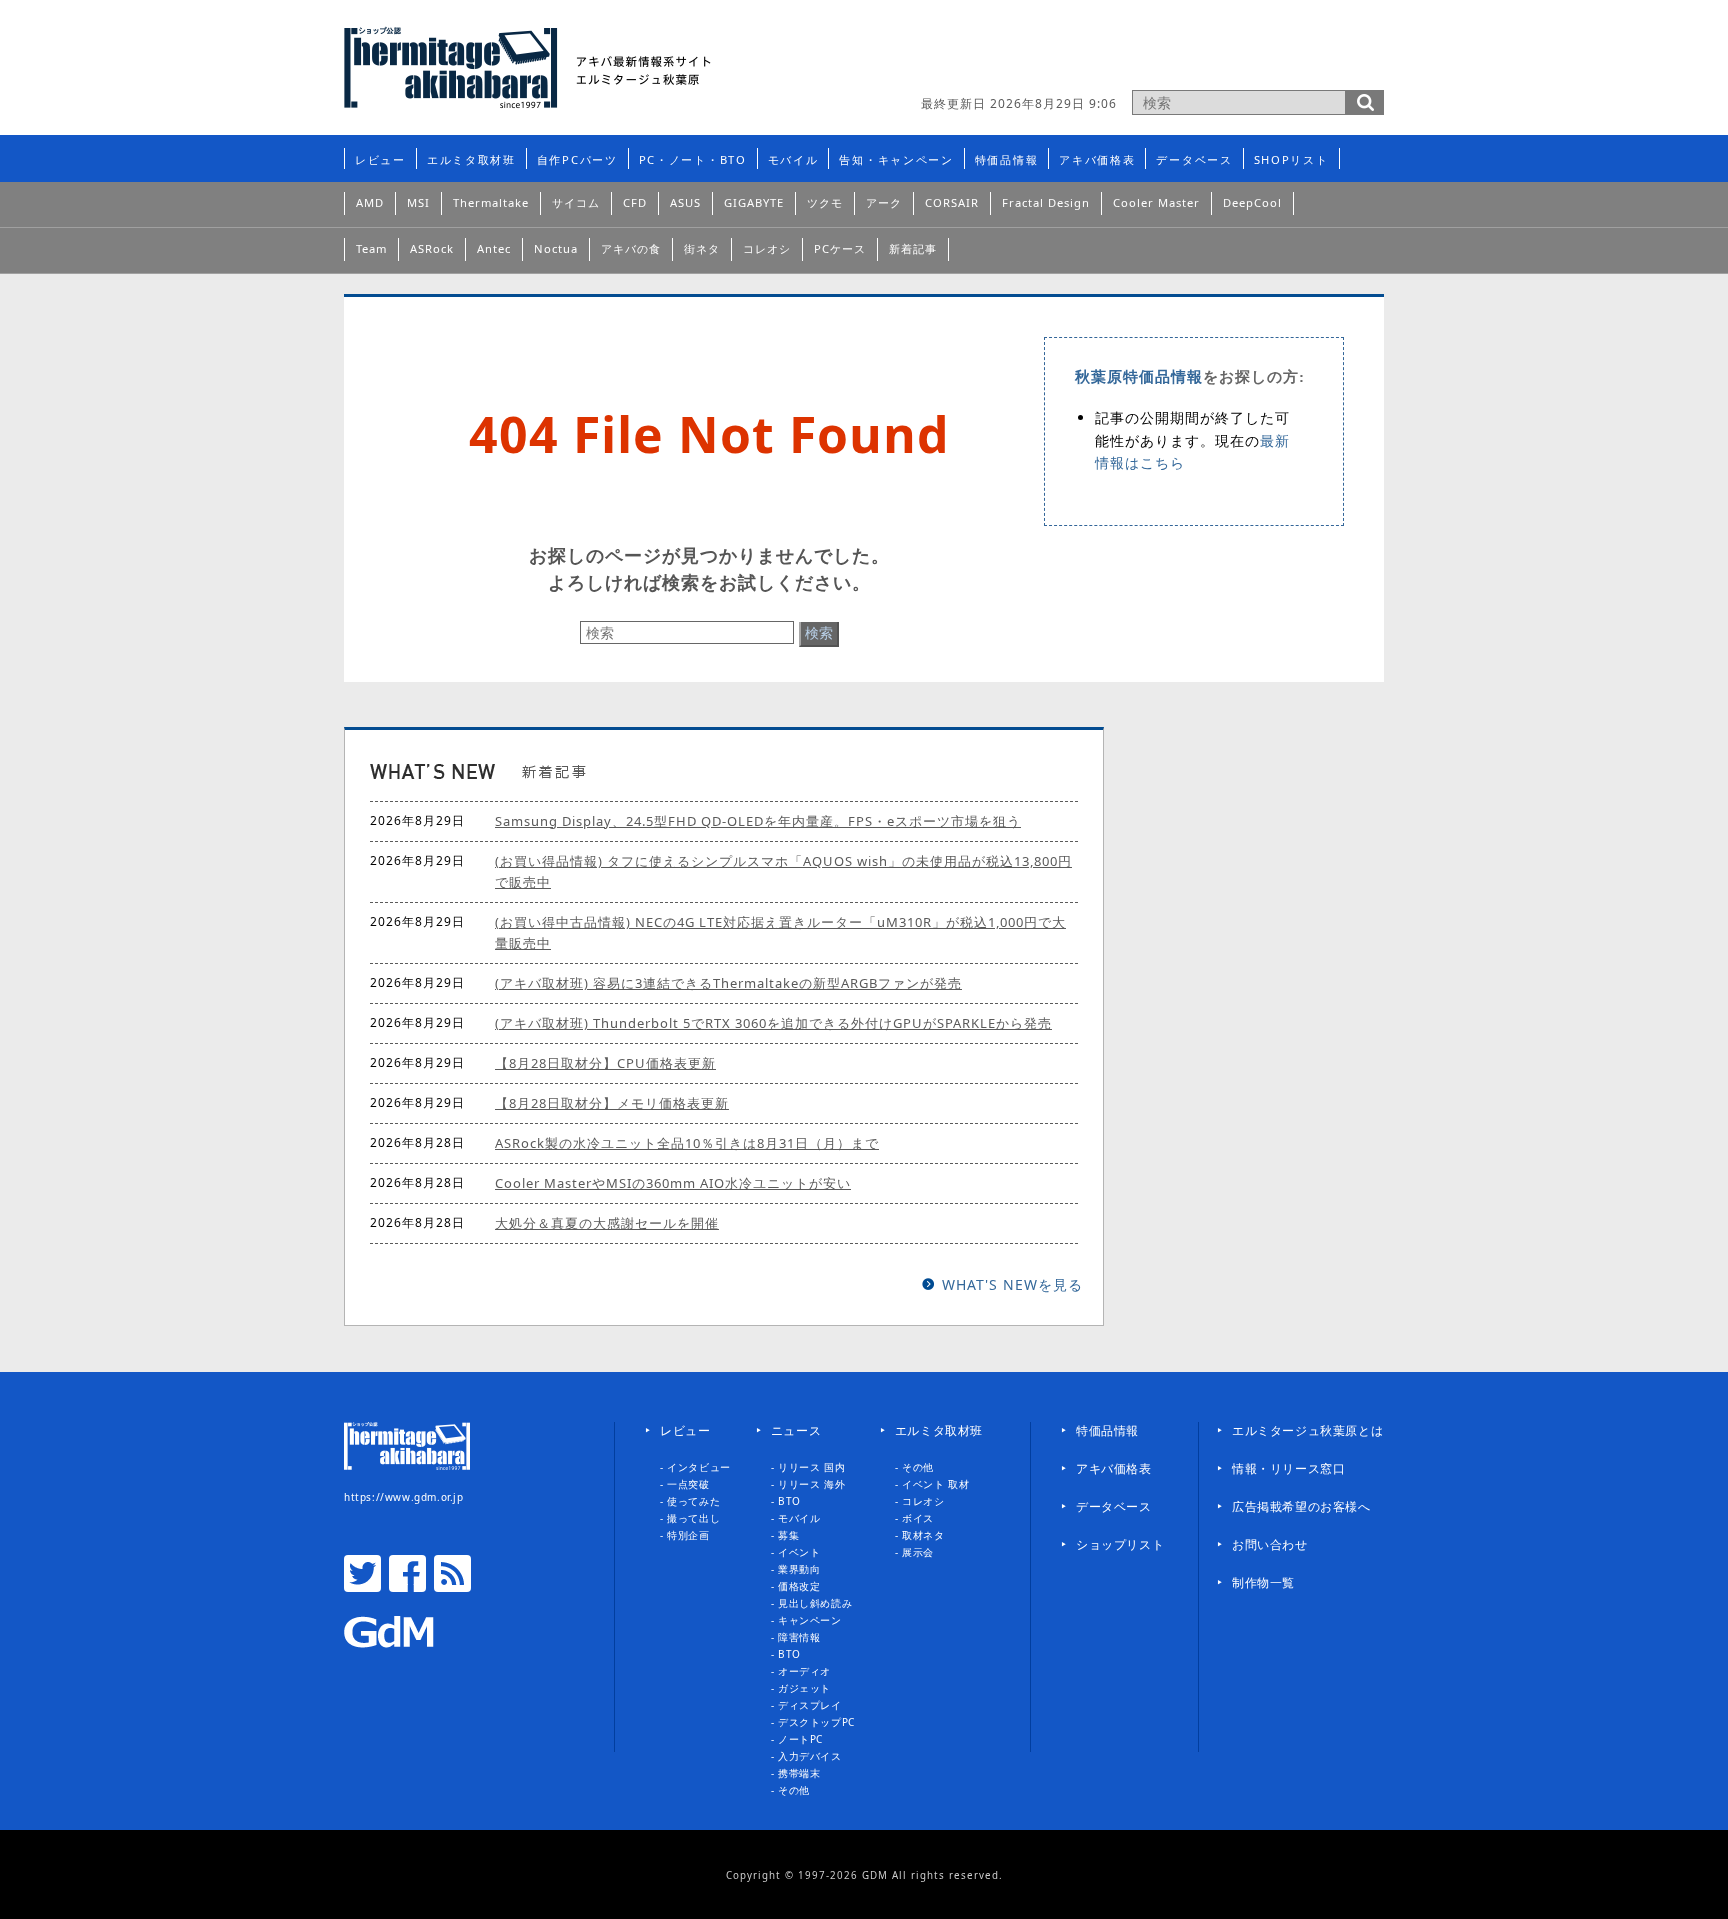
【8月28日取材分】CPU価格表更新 (605, 1063)
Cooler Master (1156, 202)
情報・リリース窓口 (1288, 1468)
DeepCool (1252, 202)
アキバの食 (631, 248)
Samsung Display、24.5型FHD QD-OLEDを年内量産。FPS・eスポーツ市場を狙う (758, 821)
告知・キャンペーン (896, 159)
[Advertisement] (1150, 55)
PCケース (840, 248)
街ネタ (702, 248)
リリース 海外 (811, 1484)
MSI (418, 202)
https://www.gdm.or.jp (404, 1497)
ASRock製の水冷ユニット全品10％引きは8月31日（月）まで (687, 1143)
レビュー (380, 159)
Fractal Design (1046, 202)
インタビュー (699, 1467)
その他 (794, 1790)
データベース (1194, 159)
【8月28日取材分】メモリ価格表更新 (612, 1103)
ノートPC (800, 1739)
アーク (884, 202)
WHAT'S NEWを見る (1012, 1284)
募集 (788, 1535)
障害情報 (799, 1637)
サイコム (576, 202)
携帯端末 (799, 1773)
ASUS (685, 202)
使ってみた (693, 1501)
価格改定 (799, 1586)
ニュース (796, 1430)
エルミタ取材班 (471, 159)
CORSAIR (952, 202)
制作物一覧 (1263, 1582)
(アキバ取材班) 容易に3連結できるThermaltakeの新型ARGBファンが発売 (728, 983)
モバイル (793, 159)
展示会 (918, 1552)
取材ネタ (923, 1535)
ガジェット (804, 1688)
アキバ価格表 (1097, 159)
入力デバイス (810, 1756)
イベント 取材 (935, 1484)
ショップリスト (1120, 1544)
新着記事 (913, 248)
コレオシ (767, 248)
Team (371, 248)
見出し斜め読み (815, 1603)
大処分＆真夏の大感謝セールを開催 (607, 1223)
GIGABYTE (754, 202)
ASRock (432, 248)
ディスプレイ (810, 1705)
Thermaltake (491, 202)
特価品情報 (1007, 159)
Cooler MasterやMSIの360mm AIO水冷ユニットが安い (673, 1183)
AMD (370, 202)
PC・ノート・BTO (693, 159)
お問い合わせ (1270, 1544)
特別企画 (688, 1535)
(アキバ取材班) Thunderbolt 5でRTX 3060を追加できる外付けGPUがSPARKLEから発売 (773, 1023)
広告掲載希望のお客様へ (1301, 1506)
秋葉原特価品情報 (1139, 377)
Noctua (556, 248)
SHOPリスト (1291, 159)
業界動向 (799, 1569)
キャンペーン (810, 1620)
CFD (635, 202)
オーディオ (804, 1671)
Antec (494, 248)
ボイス (918, 1518)
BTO (789, 1501)
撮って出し (693, 1518)
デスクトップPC (816, 1722)
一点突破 (688, 1484)
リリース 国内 (811, 1467)
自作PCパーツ (577, 159)
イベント (799, 1552)
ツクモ (825, 202)
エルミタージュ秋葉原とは (1307, 1430)
